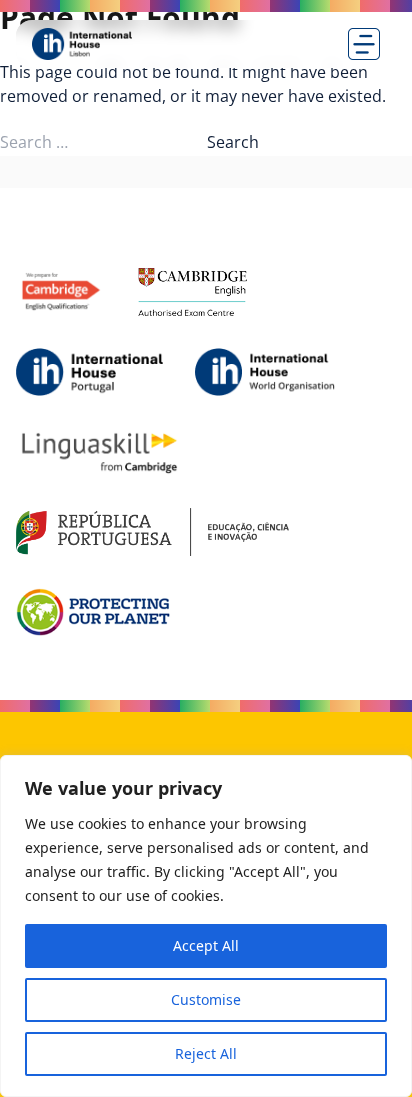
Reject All (206, 1053)
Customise (206, 999)
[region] (206, 926)
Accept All (206, 945)
